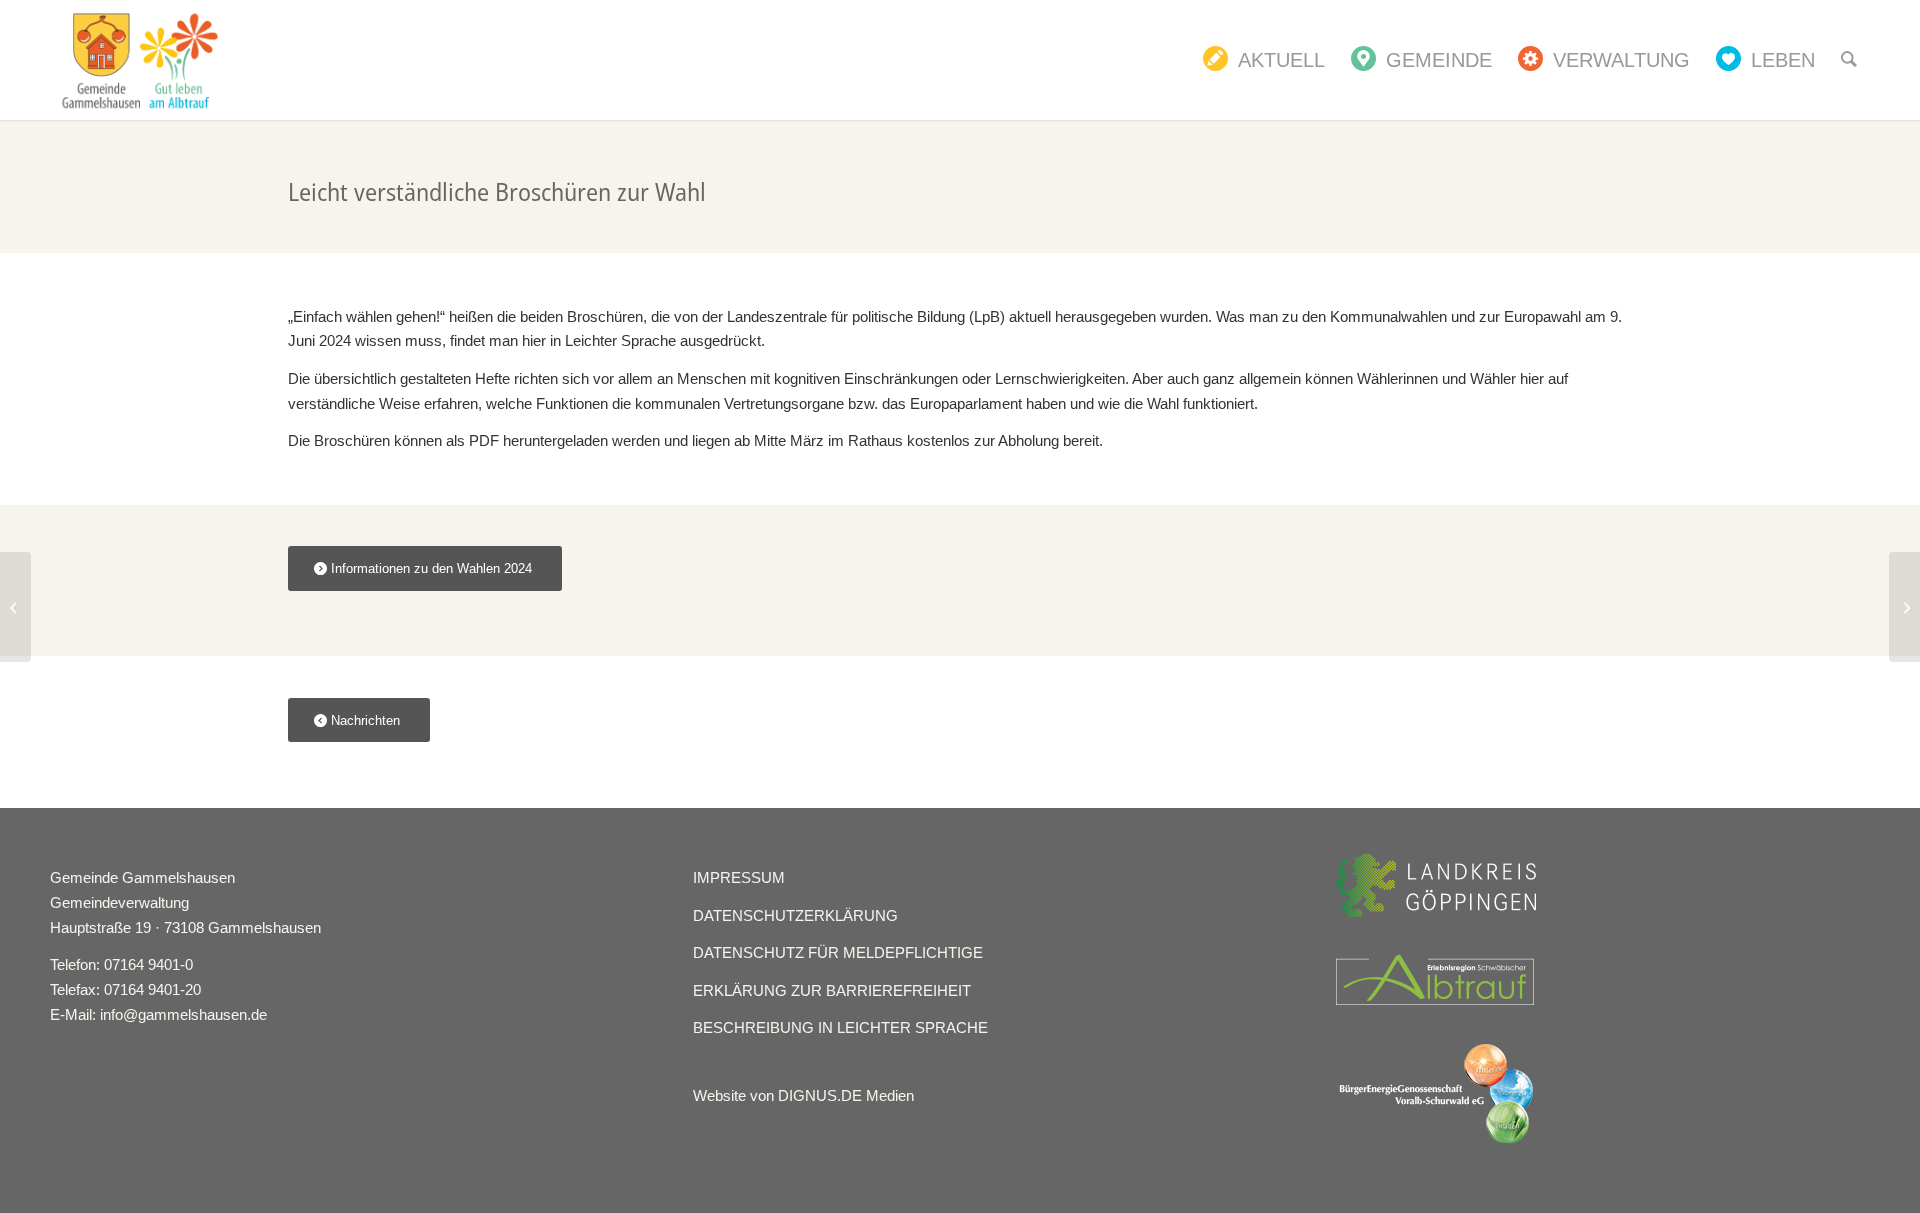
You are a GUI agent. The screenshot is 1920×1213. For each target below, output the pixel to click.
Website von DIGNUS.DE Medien (803, 1095)
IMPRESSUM (739, 877)
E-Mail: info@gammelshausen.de (158, 1014)
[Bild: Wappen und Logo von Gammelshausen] (140, 60)
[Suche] (1849, 60)
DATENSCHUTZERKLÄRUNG (795, 915)
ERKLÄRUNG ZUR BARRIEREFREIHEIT (832, 990)
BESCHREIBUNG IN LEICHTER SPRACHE (840, 1027)
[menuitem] (1264, 60)
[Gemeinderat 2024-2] (15, 607)
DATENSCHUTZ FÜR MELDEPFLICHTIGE (838, 952)
